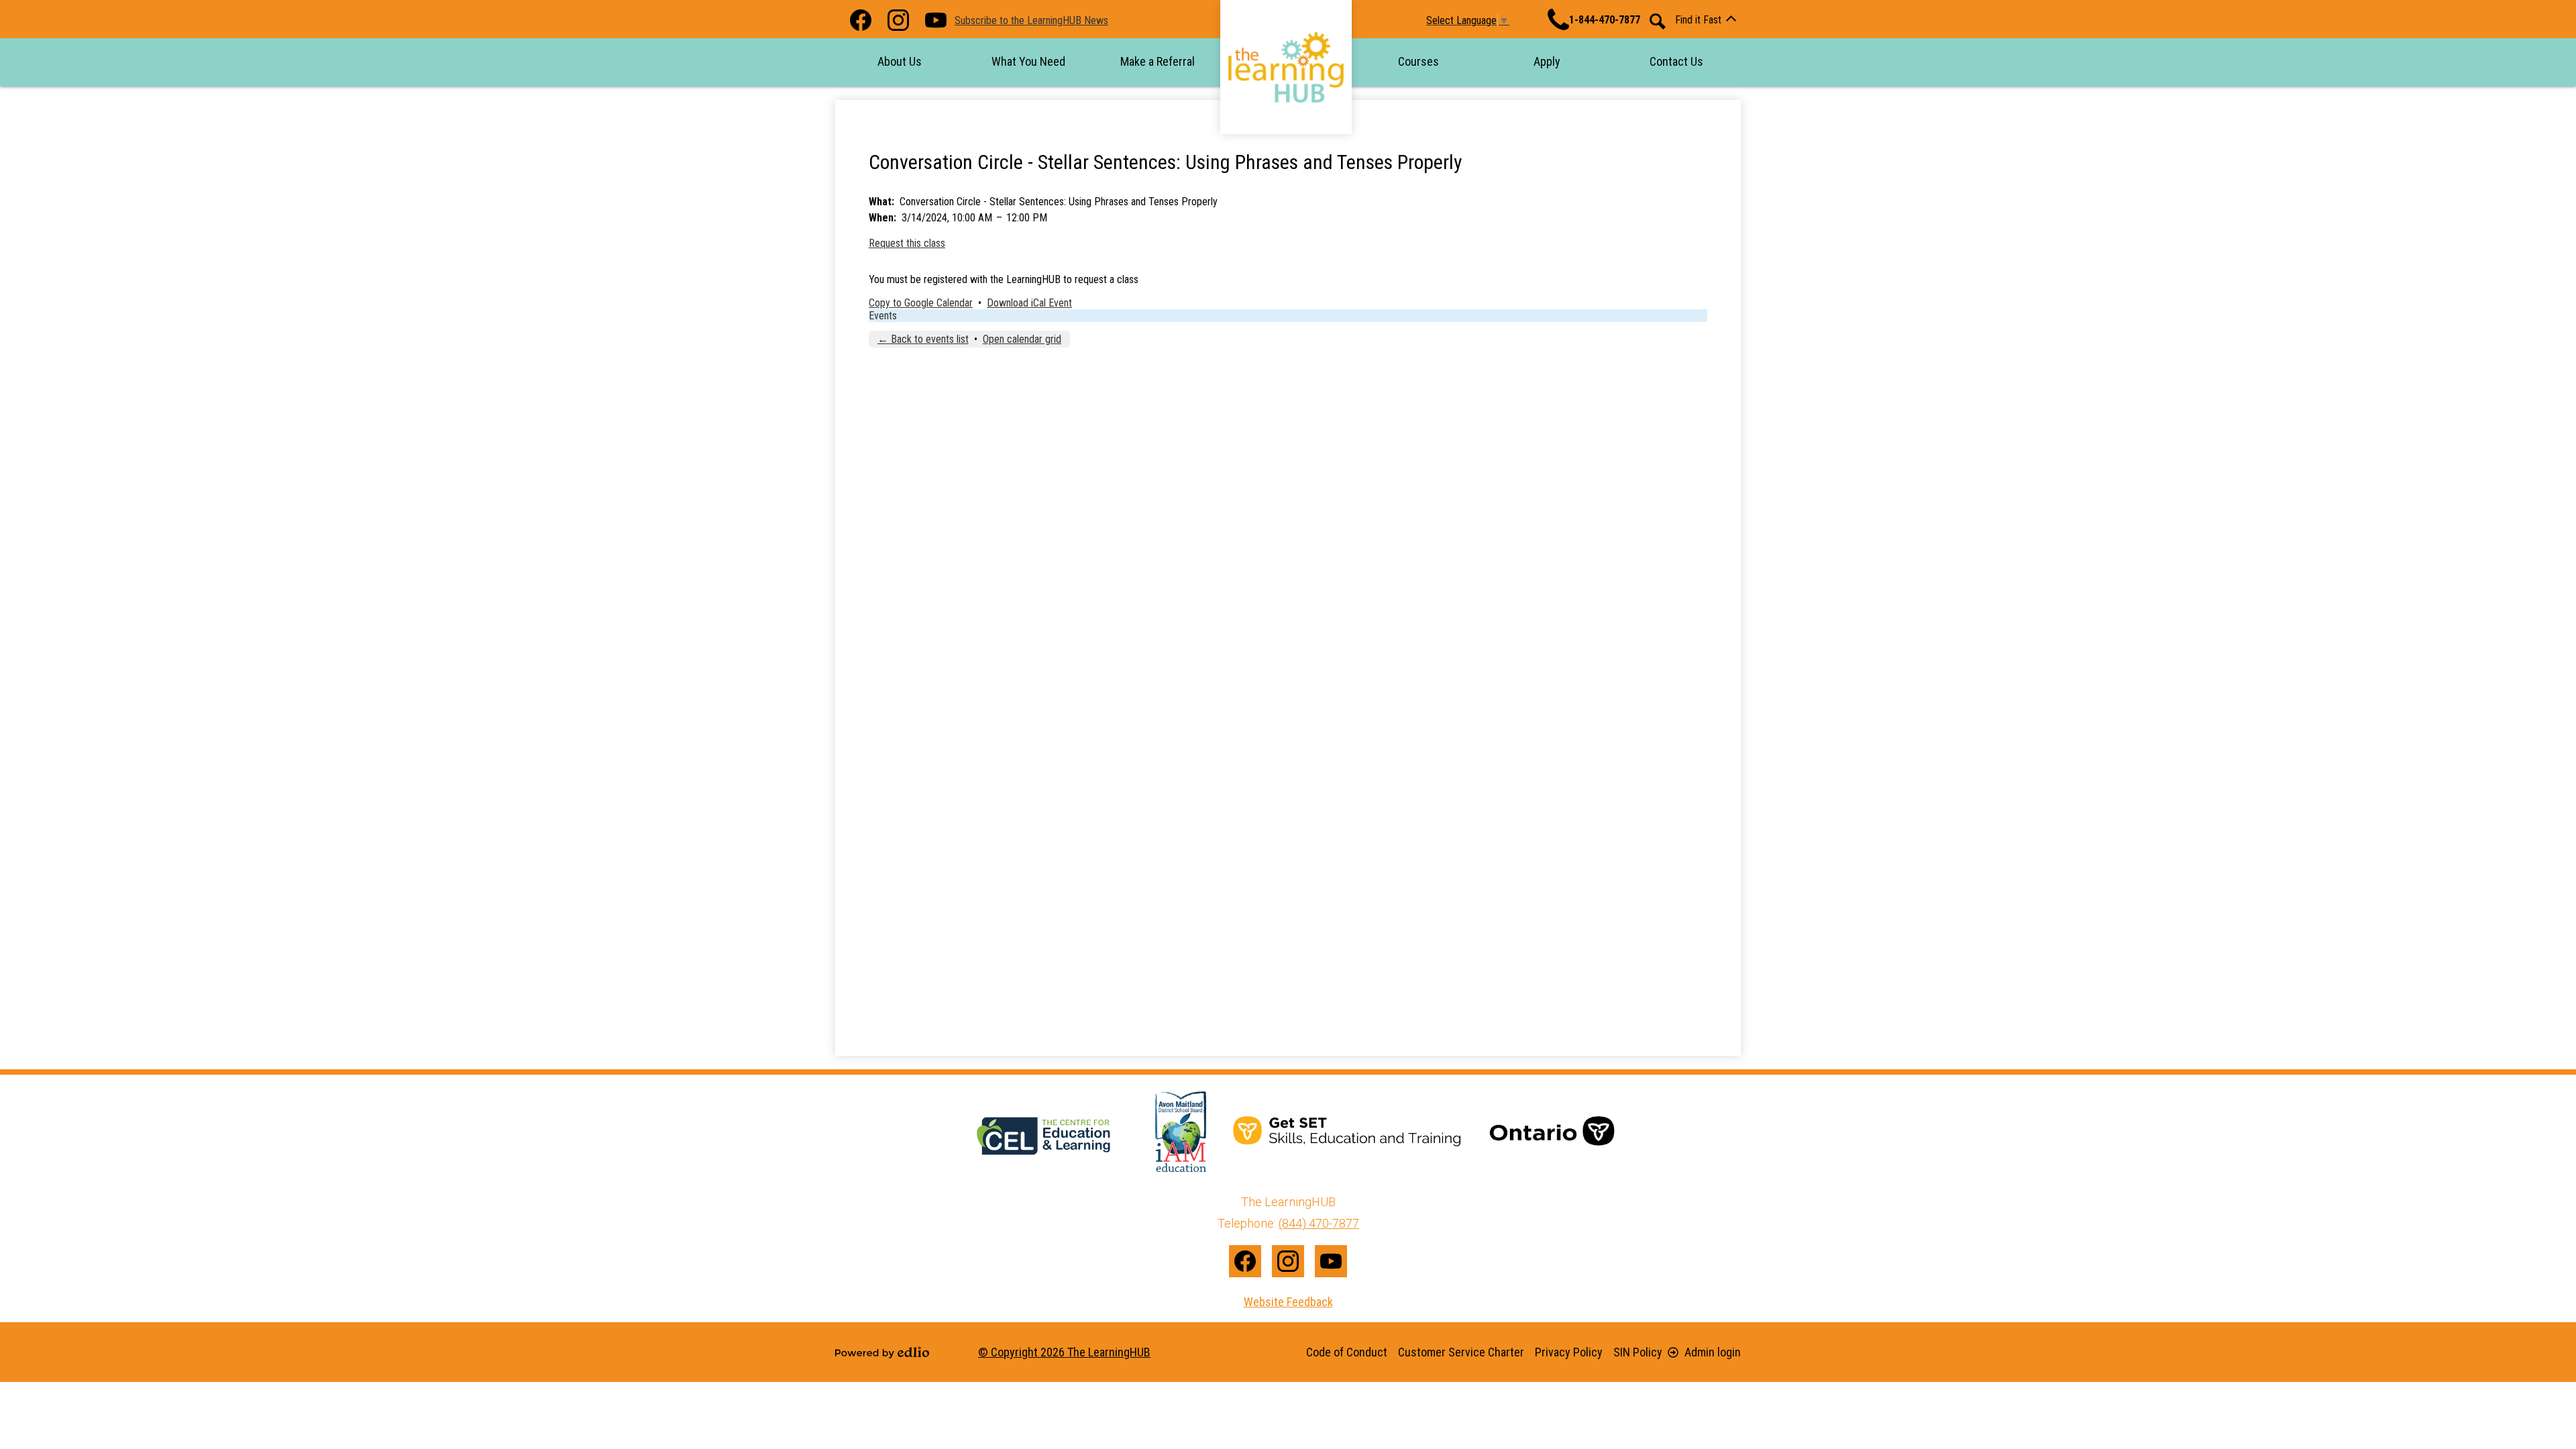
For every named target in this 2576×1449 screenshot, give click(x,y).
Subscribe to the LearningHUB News (1031, 20)
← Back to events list (923, 339)
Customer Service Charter (1461, 1352)
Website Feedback (1288, 1302)
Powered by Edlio (882, 1352)
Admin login (1713, 1352)
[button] (900, 61)
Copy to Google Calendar (921, 303)
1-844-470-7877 (1605, 20)
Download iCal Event (1029, 303)
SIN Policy (1638, 1352)
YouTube (936, 20)
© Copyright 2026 (1064, 1352)
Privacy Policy (1569, 1352)
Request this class (907, 243)
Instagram (898, 20)
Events (883, 316)
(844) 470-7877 (1319, 1223)
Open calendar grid (1022, 339)
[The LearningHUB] (1286, 67)
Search (1658, 21)
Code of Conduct (1347, 1352)
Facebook (861, 20)
